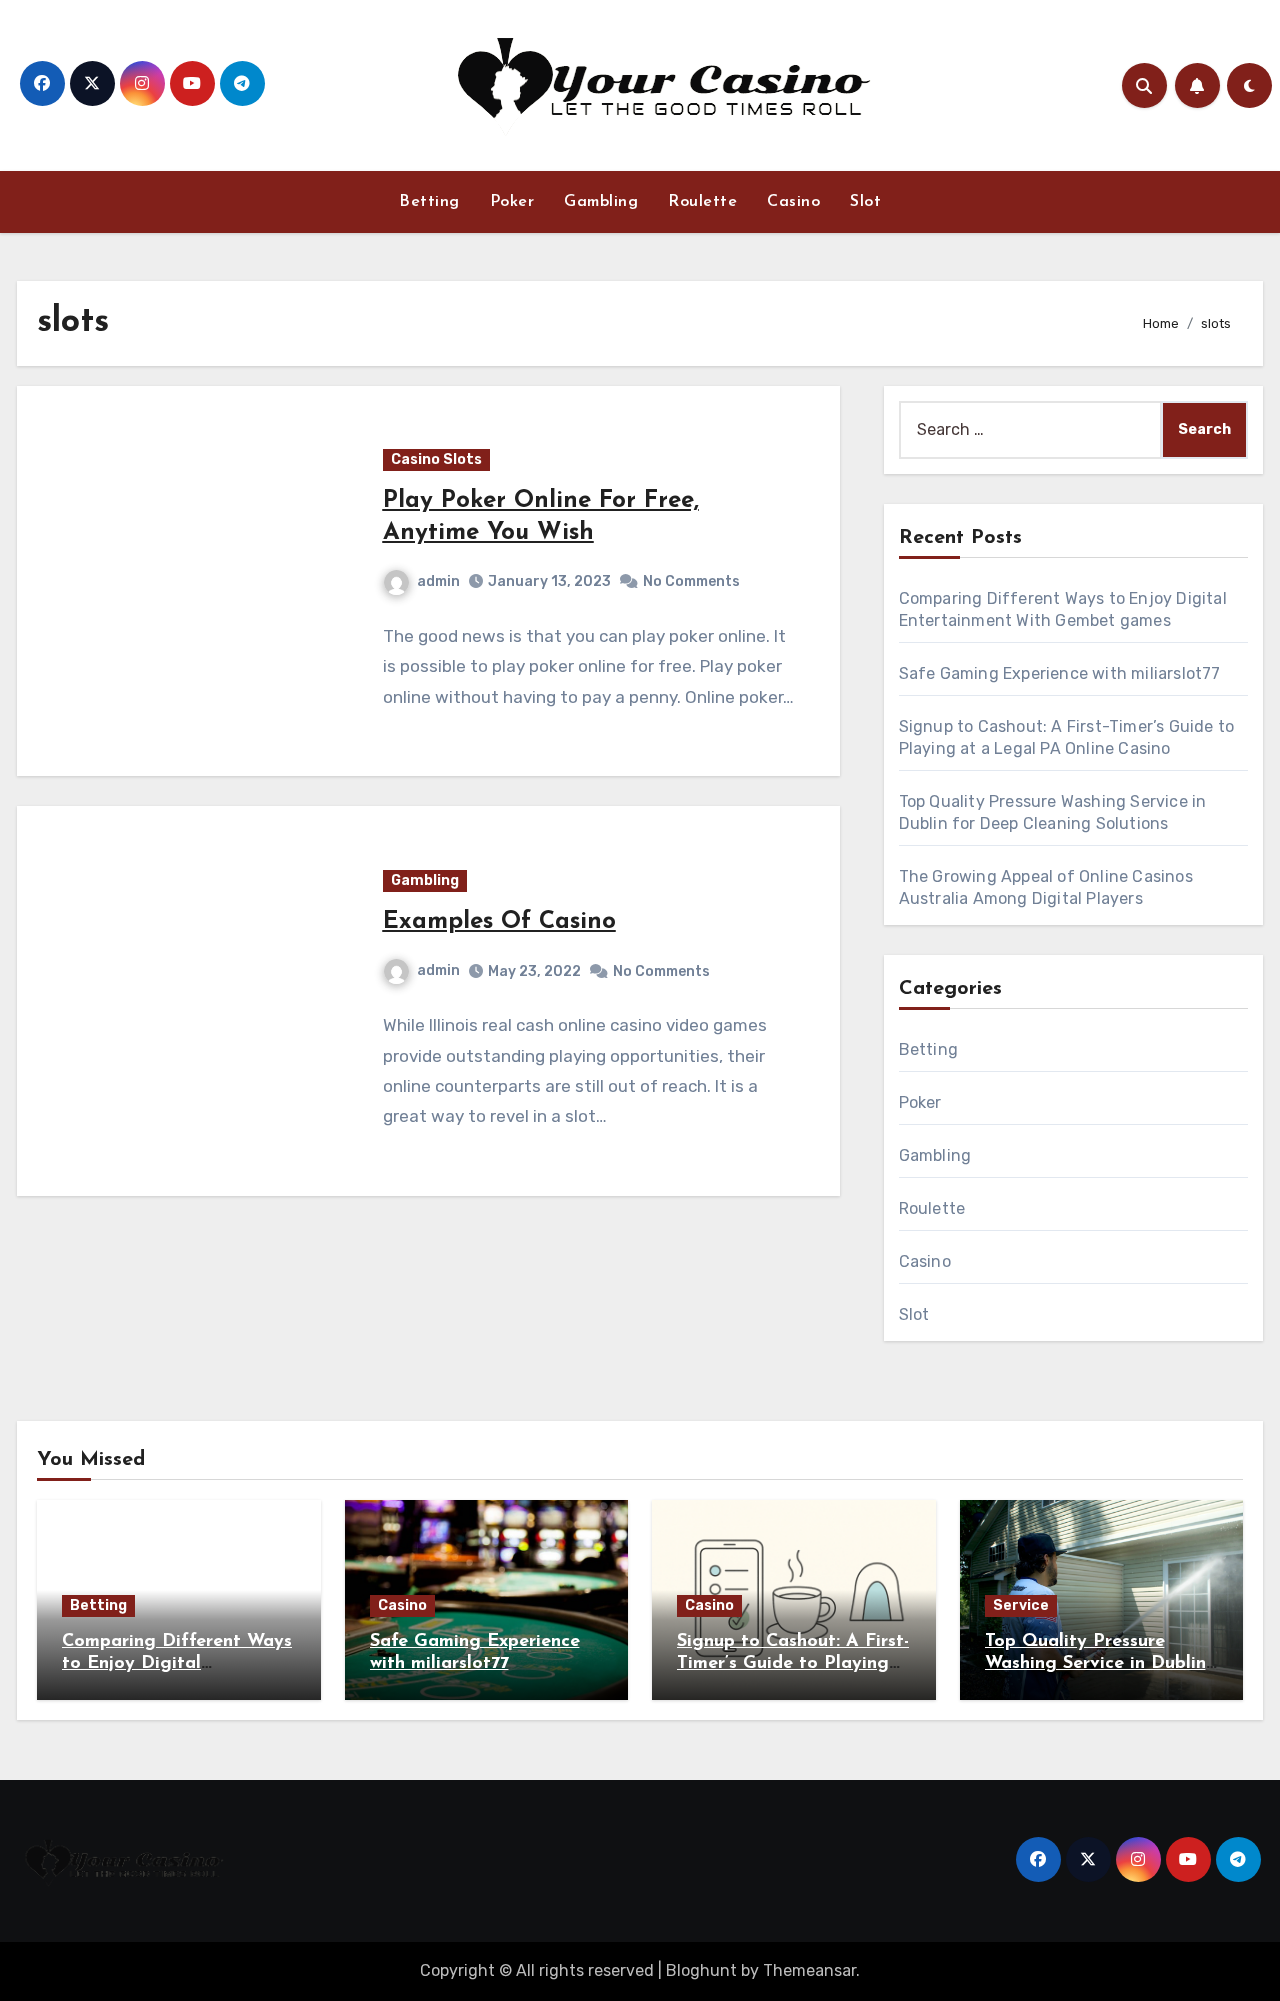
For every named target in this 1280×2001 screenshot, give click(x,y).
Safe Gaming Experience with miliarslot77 (1060, 673)
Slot (865, 202)
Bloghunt (701, 1970)
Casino (793, 202)
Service (1021, 1605)
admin (438, 581)
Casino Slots (436, 459)
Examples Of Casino (499, 922)
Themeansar (809, 1970)
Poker (512, 202)
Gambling (601, 202)
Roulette (702, 202)
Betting (429, 202)
